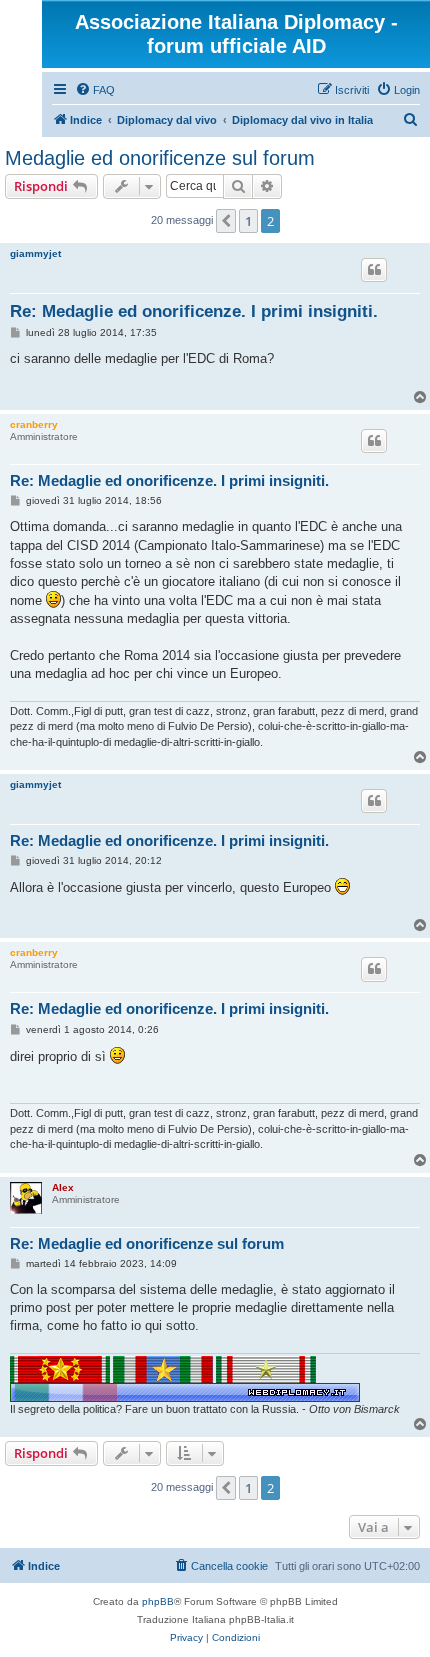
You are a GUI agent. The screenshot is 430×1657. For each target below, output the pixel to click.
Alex (63, 1187)
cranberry (34, 424)
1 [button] (248, 221)
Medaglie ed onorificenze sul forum (160, 158)
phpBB (158, 1601)
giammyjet (35, 253)
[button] (226, 221)
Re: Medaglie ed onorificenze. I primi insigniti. (194, 311)
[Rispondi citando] (374, 270)
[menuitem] (95, 90)
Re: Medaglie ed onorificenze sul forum (147, 1243)
